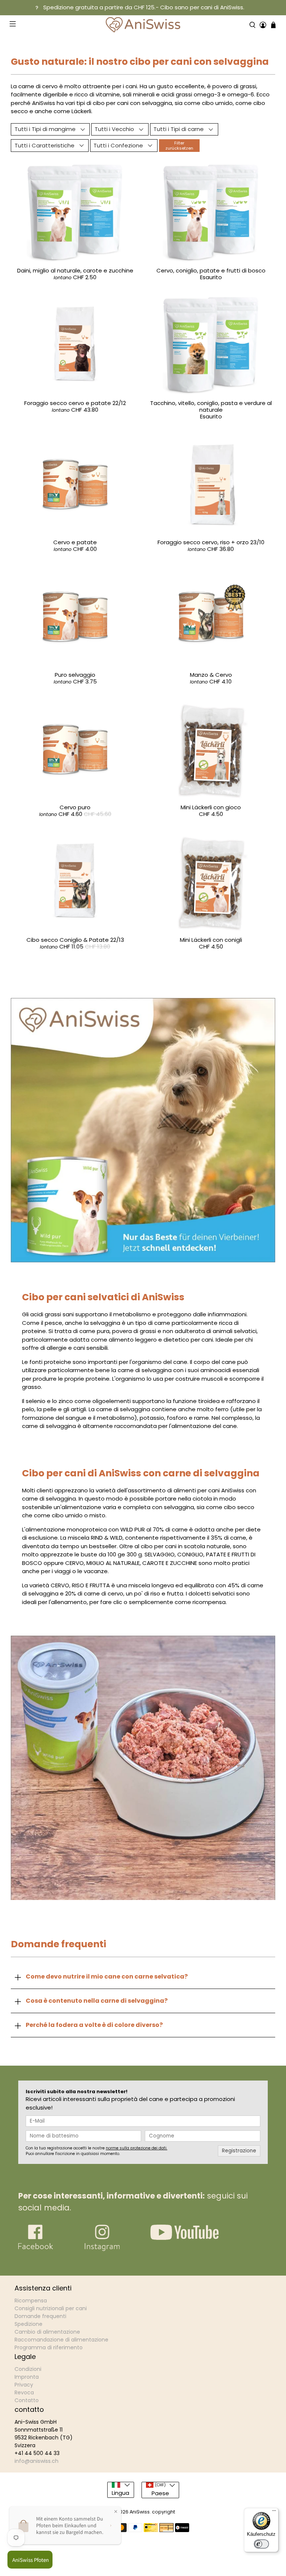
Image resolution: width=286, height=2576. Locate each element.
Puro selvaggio (75, 675)
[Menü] (274, 2512)
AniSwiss (140, 2512)
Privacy (24, 2385)
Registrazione (239, 2151)
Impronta (27, 2377)
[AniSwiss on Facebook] (36, 2249)
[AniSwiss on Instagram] (102, 2249)
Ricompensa (31, 2301)
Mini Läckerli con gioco (211, 807)
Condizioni (28, 2369)
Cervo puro (75, 807)
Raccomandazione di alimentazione (61, 2340)
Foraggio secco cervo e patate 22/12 (75, 403)
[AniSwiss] (143, 25)
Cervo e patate (75, 542)
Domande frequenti (40, 2316)
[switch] (261, 2544)
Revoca (24, 2392)
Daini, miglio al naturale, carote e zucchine (75, 270)
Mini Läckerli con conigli (211, 940)
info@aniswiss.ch (36, 2461)
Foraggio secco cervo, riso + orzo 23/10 (211, 542)
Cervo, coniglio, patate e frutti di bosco (211, 270)
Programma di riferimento (49, 2347)
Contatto (27, 2400)
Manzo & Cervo (211, 675)
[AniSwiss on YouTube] (185, 2238)
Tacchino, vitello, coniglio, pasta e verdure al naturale (211, 406)
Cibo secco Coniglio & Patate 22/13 (75, 940)
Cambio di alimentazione (47, 2332)
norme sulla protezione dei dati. (136, 2148)
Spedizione (28, 2324)
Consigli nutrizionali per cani (51, 2308)
